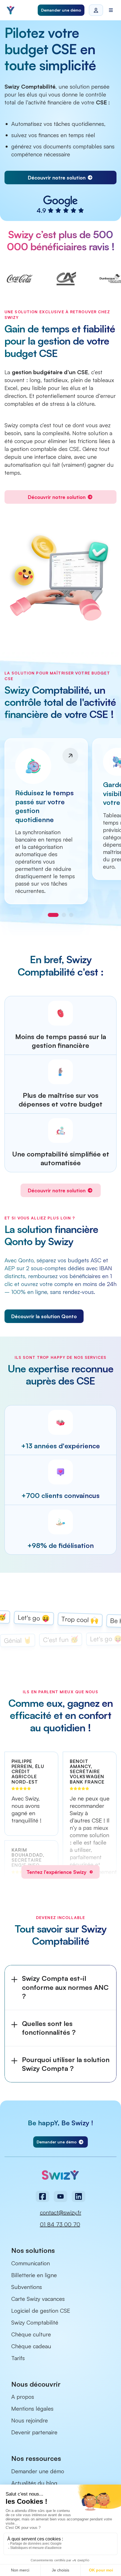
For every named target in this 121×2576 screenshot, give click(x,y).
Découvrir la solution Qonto (44, 1316)
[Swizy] (11, 10)
